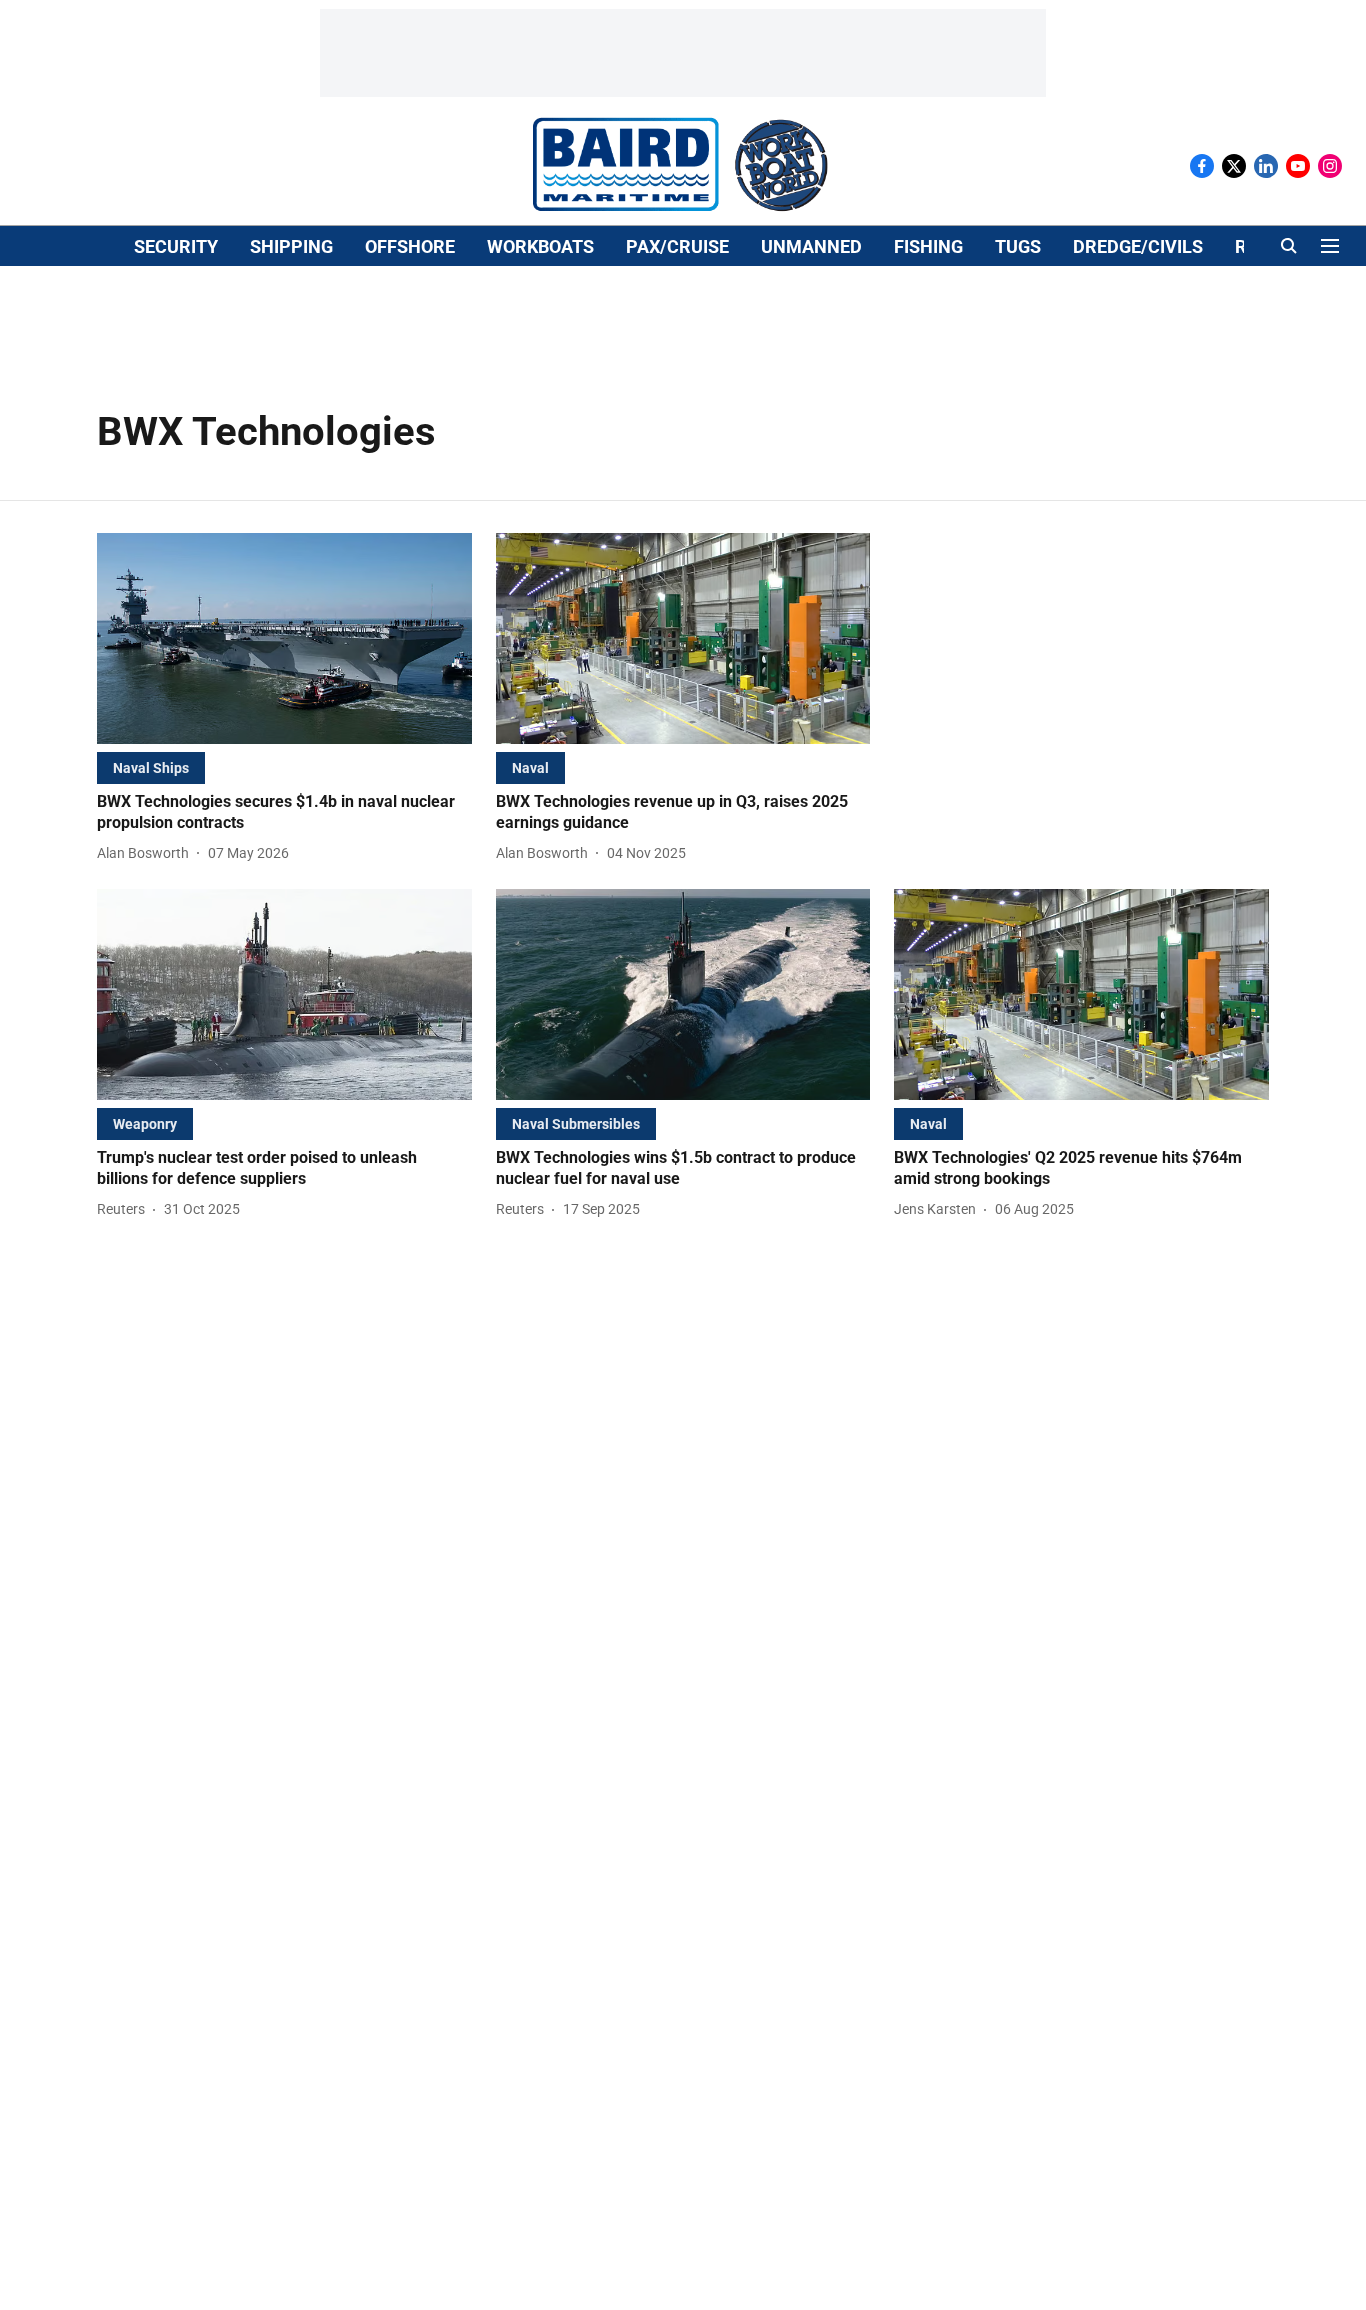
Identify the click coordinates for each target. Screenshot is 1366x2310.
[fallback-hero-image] (284, 638)
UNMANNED (811, 246)
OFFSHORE (410, 246)
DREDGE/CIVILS (1138, 246)
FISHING (928, 246)
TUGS (1018, 246)
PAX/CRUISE (677, 246)
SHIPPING (291, 246)
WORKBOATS (540, 246)
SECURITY (176, 246)
